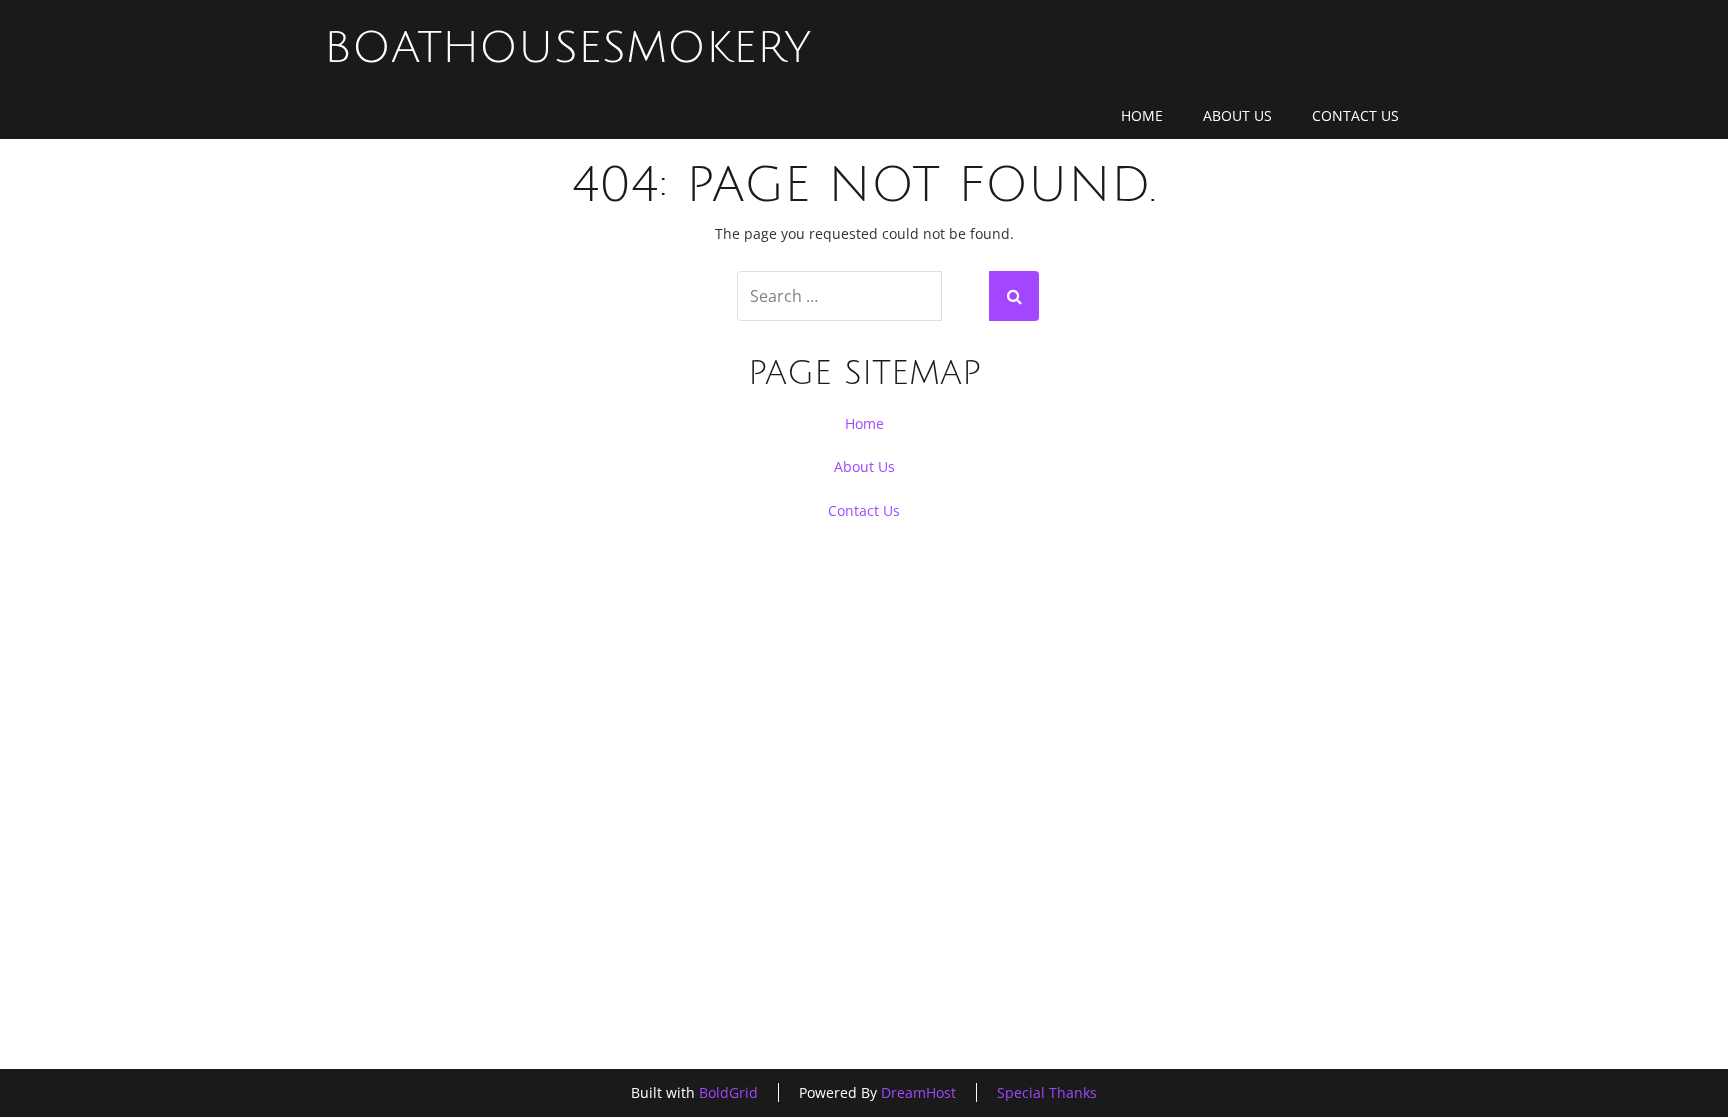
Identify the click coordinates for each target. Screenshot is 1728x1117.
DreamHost (918, 1092)
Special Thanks (1047, 1092)
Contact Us (1355, 115)
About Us (1237, 115)
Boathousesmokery (567, 48)
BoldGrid (728, 1092)
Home (1142, 115)
